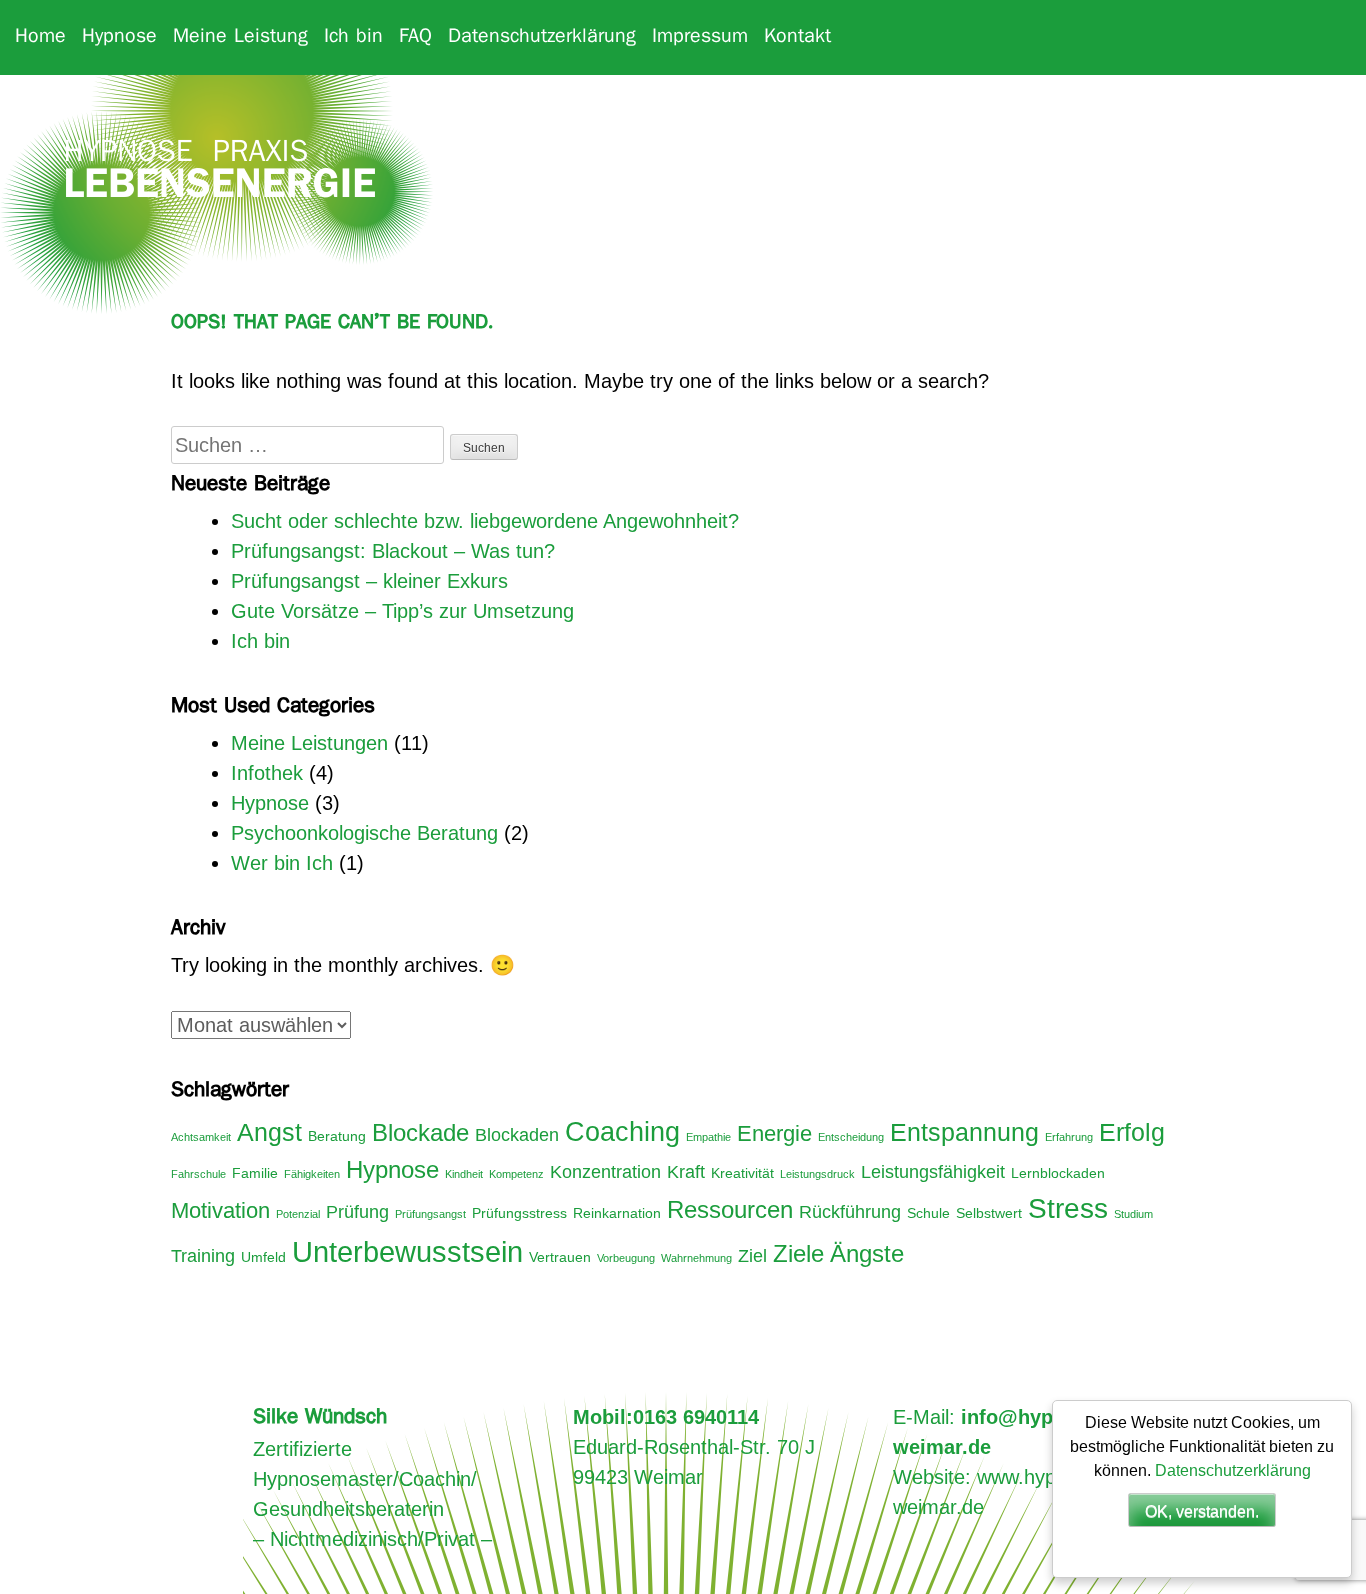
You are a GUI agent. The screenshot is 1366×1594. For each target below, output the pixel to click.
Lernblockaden (1058, 1173)
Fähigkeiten (312, 1174)
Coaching (622, 1132)
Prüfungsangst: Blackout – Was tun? (393, 551)
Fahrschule (198, 1174)
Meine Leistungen (309, 743)
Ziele (798, 1254)
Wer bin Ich (282, 863)
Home (40, 37)
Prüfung (357, 1212)
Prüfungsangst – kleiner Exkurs (369, 581)
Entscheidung (851, 1137)
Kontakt (797, 37)
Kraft (686, 1172)
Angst (269, 1132)
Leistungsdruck (817, 1174)
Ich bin (353, 37)
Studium (1133, 1214)
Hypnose (119, 37)
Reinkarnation (617, 1213)
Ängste (867, 1254)
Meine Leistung (240, 37)
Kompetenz (516, 1174)
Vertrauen (560, 1257)
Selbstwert (989, 1213)
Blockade (420, 1133)
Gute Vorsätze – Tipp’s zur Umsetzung (402, 611)
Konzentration (605, 1172)
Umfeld (263, 1257)
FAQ (415, 37)
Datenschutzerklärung (542, 37)
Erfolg (1132, 1132)
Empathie (708, 1137)
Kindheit (464, 1174)
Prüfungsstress (519, 1213)
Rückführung (850, 1212)
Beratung (337, 1136)
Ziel (752, 1256)
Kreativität (742, 1173)
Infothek (267, 773)
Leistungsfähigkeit (933, 1172)
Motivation (220, 1210)
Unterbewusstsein (407, 1251)
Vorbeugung (626, 1258)
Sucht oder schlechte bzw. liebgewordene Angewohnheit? (485, 521)
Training (203, 1256)
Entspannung (964, 1132)
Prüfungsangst (430, 1214)
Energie (774, 1133)
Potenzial (298, 1214)
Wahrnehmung (696, 1258)
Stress (1068, 1208)
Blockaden (517, 1135)
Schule (928, 1213)
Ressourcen (730, 1210)
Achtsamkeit (201, 1137)
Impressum (700, 37)
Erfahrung (1069, 1137)
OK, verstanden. (1202, 1511)
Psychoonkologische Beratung (364, 833)
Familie (255, 1173)
